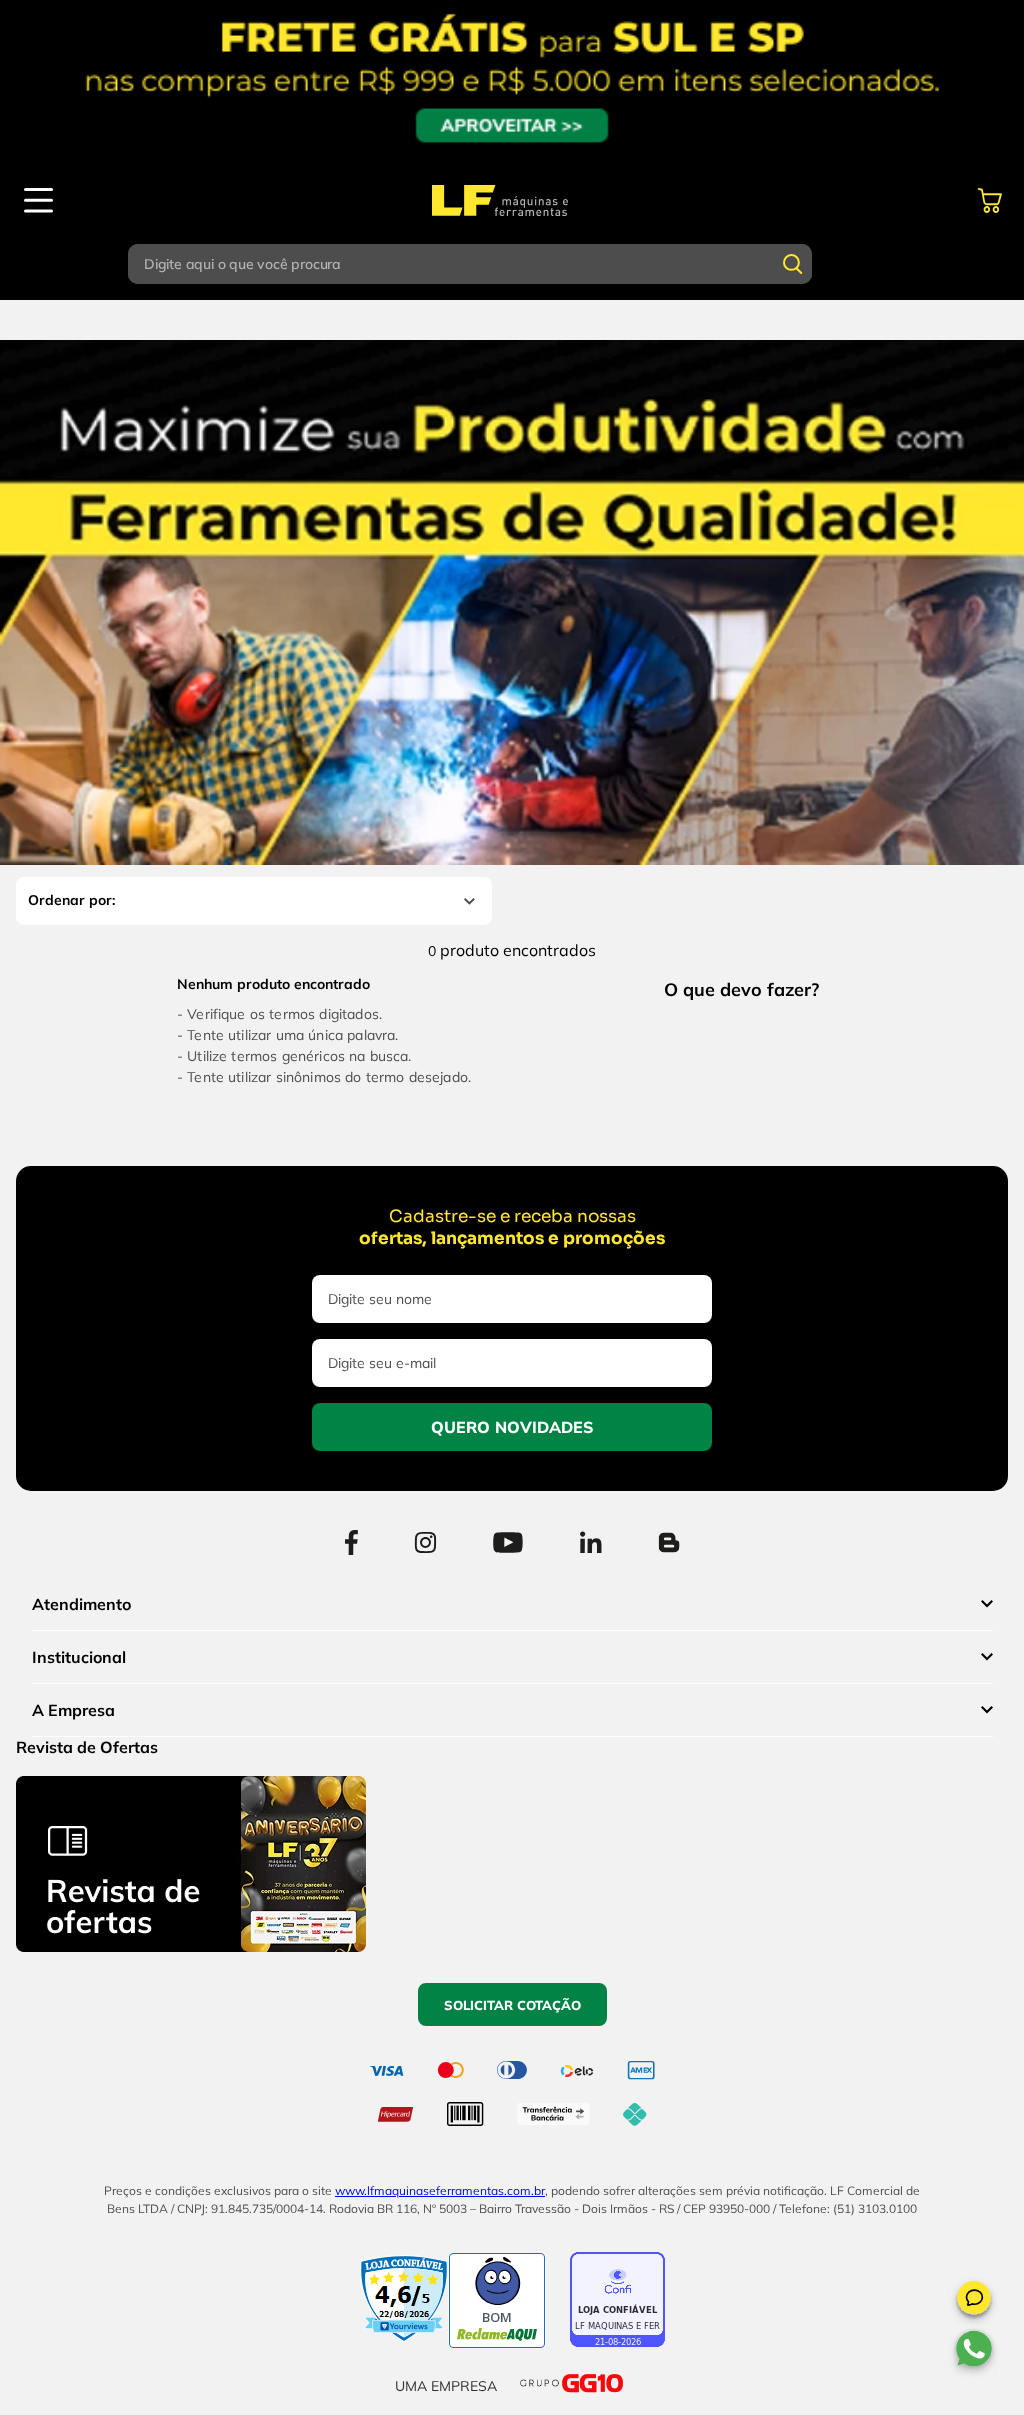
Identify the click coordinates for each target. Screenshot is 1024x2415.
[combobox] (512, 264)
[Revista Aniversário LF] (191, 1946)
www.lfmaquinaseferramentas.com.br (440, 2190)
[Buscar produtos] (793, 264)
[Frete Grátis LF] (512, 80)
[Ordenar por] (254, 901)
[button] (974, 2301)
